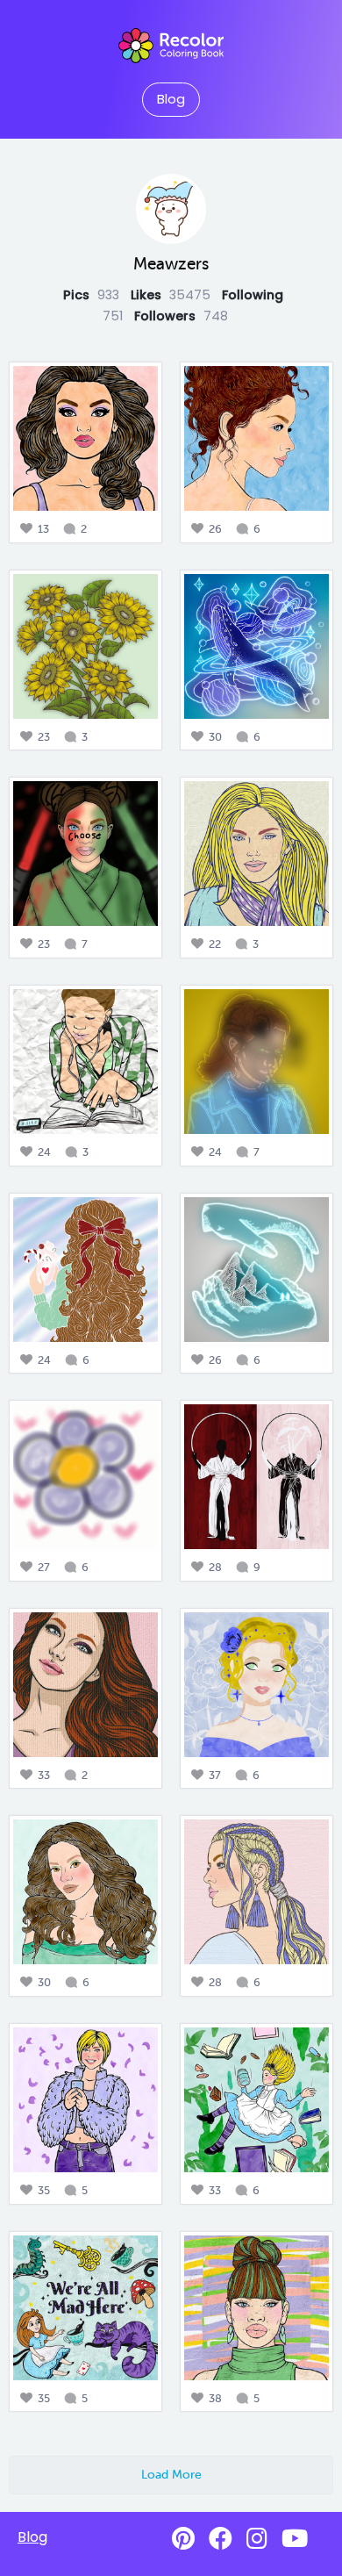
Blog (171, 99)
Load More (171, 2474)
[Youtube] (295, 2539)
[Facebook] (221, 2539)
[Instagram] (257, 2539)
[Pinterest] (183, 2539)
